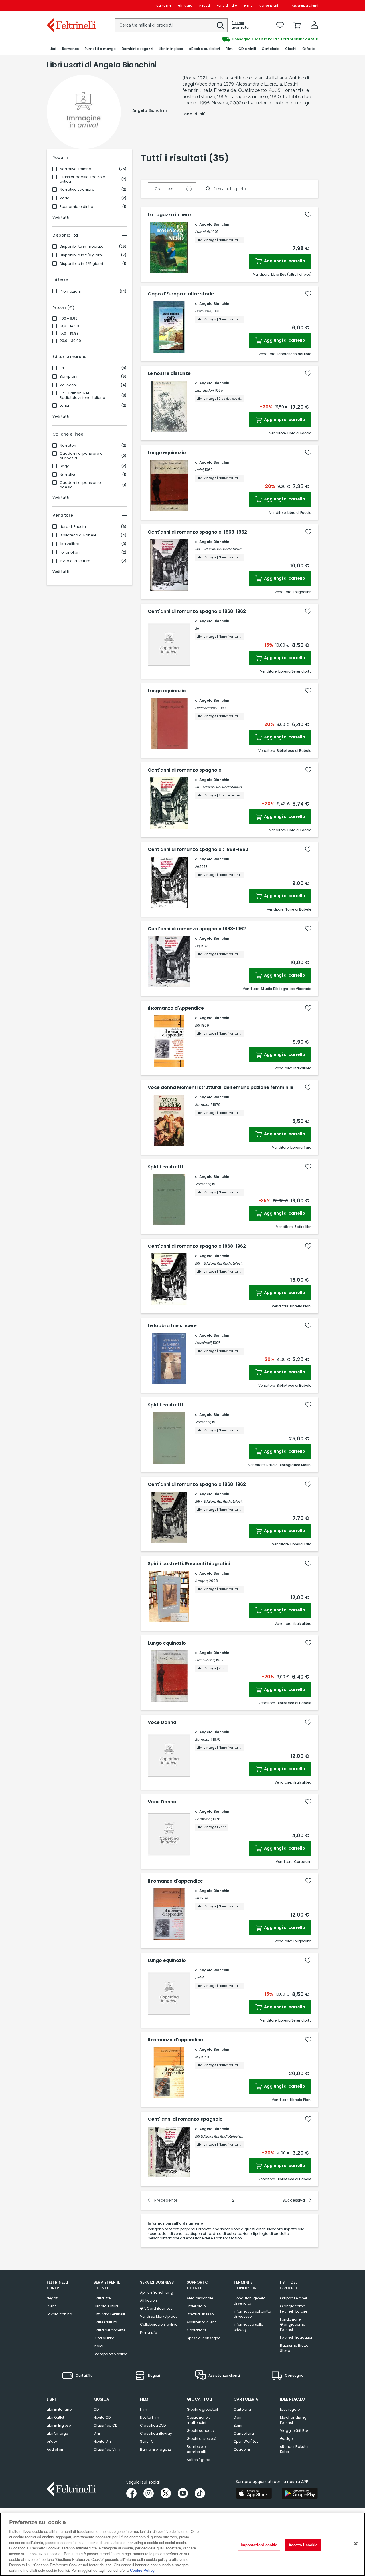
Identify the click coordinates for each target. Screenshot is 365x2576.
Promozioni (70, 291)
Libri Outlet (55, 2417)
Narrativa (68, 475)
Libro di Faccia (73, 527)
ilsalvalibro (70, 544)
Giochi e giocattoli (203, 2409)
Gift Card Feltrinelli (109, 2314)
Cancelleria (244, 2433)
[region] (182, 2544)
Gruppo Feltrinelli (294, 2298)
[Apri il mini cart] (297, 25)
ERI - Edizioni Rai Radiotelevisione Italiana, (230, 549)
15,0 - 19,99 (69, 333)
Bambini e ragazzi (156, 2449)
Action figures (199, 2460)
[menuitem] (53, 49)
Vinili (98, 2433)
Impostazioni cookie (259, 2545)
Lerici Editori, (205, 1660)
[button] (220, 25)
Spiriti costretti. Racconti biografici (189, 1564)
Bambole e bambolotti (196, 2449)
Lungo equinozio (167, 453)
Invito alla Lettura (75, 561)
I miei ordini (197, 2306)
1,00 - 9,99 (69, 319)
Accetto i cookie (303, 2545)
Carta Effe (102, 2298)
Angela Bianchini (215, 224)
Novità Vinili (104, 2441)
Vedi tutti (61, 217)
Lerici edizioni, (206, 708)
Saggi (65, 466)
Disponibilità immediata (82, 247)
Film (144, 2409)
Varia (65, 198)
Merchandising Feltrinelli (293, 2420)
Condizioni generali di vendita (251, 2301)
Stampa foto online (110, 2354)
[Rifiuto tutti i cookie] (356, 2544)
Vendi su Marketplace (159, 2316)
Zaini (238, 2425)
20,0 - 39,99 (70, 341)
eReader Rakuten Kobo (295, 2449)
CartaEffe (164, 6)
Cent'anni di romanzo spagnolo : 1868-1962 (198, 850)
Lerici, (199, 470)
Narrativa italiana (75, 169)
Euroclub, (203, 232)
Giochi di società (202, 2439)
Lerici (64, 406)
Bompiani (68, 377)
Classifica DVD (153, 2425)
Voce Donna (162, 1722)
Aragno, (202, 1581)
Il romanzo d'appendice (175, 1881)
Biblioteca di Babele (78, 535)
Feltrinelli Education (297, 2337)
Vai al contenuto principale (71, 6)
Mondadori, (205, 390)
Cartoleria (242, 2409)
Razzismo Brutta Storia (294, 2348)
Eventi (248, 6)
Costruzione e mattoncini (199, 2420)
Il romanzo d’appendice (175, 2040)
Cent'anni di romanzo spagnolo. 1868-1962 (197, 532)
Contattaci (196, 2330)
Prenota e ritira (106, 2306)
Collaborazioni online (159, 2324)
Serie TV (147, 2441)
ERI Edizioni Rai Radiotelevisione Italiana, (228, 2136)
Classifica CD (106, 2425)
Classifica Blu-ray (156, 2433)
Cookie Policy (142, 2570)
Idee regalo (290, 2409)
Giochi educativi (201, 2431)
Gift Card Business (156, 2308)
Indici (98, 2346)
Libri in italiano (59, 2409)
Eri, (197, 867)
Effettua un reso (200, 2314)
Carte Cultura (105, 2322)
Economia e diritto (76, 207)
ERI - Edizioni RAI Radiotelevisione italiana (82, 395)
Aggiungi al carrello (284, 261)
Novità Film (150, 2417)
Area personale (200, 2298)
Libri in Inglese (59, 2425)
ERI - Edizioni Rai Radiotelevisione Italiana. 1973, (234, 1263)
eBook (52, 2441)
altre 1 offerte (299, 274)
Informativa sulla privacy (249, 2327)
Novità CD (102, 2417)
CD (96, 2409)
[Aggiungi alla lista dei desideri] (308, 214)
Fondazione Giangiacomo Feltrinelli (293, 2324)
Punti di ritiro (227, 6)
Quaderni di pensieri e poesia (80, 485)
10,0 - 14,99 (69, 326)
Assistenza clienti (305, 6)
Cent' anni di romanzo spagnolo (185, 2119)
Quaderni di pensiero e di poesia (81, 456)
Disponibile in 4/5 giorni (81, 264)
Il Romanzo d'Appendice (176, 1008)
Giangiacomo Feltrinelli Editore (294, 2309)
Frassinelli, (203, 1343)
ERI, (198, 946)
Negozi (205, 6)
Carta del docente (109, 2330)
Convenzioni (269, 6)
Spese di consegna (204, 2338)
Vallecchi (68, 385)
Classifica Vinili (107, 2449)
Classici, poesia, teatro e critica (82, 179)
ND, (198, 2057)
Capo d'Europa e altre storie (181, 294)
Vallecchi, (203, 1184)
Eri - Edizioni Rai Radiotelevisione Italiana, (229, 787)
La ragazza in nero (169, 215)
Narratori (68, 446)
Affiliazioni (149, 2300)
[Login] (314, 25)
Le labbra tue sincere (172, 1326)
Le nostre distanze (169, 373)
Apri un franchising (157, 2292)
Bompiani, (203, 1105)
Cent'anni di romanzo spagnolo (185, 770)
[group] (250, 39)
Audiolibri (55, 2449)
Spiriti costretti (165, 1167)
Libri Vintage (57, 2433)
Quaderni (242, 2449)
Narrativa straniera (77, 190)
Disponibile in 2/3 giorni (81, 255)
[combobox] (171, 25)
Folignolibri (70, 552)
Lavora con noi (60, 2314)
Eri (62, 368)
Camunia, (203, 311)
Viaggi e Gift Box (294, 2431)
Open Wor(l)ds (246, 2441)
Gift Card (185, 6)
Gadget (287, 2439)
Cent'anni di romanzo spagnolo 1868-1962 (197, 611)
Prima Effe (148, 2332)
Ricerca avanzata (240, 25)
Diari (237, 2417)
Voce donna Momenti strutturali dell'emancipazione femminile (221, 1088)
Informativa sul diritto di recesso (252, 2314)
